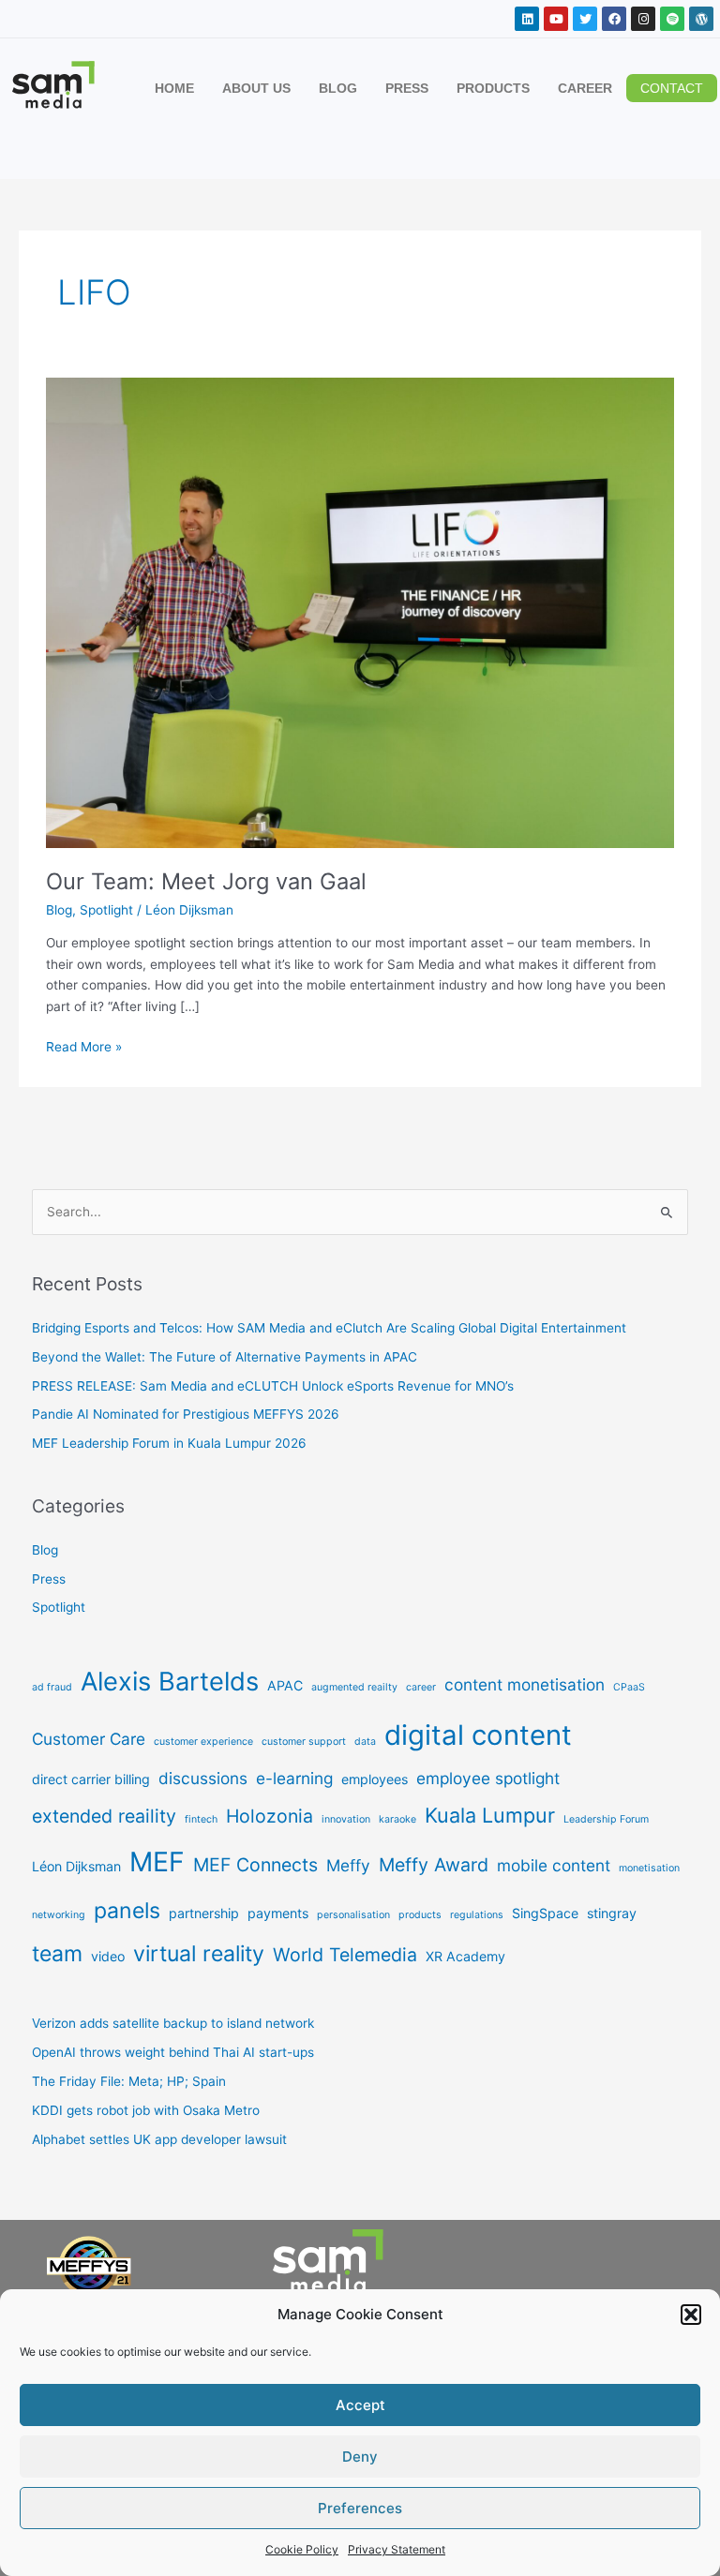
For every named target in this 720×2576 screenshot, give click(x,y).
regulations (477, 1915)
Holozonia (270, 1816)
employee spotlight (488, 1778)
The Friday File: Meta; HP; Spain (129, 2081)
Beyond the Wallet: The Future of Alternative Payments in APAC (225, 1357)
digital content (478, 1735)
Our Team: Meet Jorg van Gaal (206, 881)
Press (49, 1579)
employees (375, 1779)
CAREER (585, 88)
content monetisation (525, 1684)
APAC (285, 1685)
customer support (304, 1742)
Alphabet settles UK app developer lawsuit (159, 2139)
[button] (691, 2315)
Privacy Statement (397, 2549)
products (420, 1915)
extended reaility (104, 1816)
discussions (203, 1778)
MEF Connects (255, 1865)
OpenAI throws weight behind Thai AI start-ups (173, 2052)
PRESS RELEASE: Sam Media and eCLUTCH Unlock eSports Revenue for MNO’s (273, 1386)
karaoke (397, 1819)
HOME (174, 88)
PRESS (407, 88)
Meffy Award (434, 1865)
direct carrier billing (91, 1779)
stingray (612, 1913)
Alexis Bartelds (170, 1682)
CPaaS (629, 1687)
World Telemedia (345, 1955)
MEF (157, 1861)
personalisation (353, 1915)
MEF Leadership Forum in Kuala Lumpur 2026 (169, 1443)
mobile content (554, 1865)
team (57, 1954)
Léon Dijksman (76, 1866)
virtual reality (199, 1954)
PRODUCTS (493, 88)
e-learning (294, 1778)
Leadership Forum (606, 1819)
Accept (360, 2405)
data (365, 1742)
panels (127, 1911)
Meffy (348, 1865)
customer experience (203, 1742)
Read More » (84, 1045)
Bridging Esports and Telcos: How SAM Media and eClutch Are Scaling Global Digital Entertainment (329, 1328)
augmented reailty (354, 1687)
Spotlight (106, 910)
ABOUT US (256, 88)
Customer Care (89, 1739)
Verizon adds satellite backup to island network (173, 2023)
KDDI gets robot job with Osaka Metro (146, 2110)
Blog (59, 910)
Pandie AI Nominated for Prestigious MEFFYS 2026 (186, 1414)
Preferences (360, 2508)
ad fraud (52, 1687)
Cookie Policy (302, 2549)
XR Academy (465, 1956)
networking (59, 1915)
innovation (346, 1819)
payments (278, 1913)
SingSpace (545, 1913)
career (421, 1687)
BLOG (338, 88)
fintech (201, 1819)
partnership (204, 1913)
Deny (360, 2457)
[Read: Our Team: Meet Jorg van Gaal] (360, 612)
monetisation (649, 1868)
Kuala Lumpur (490, 1815)
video (108, 1956)
